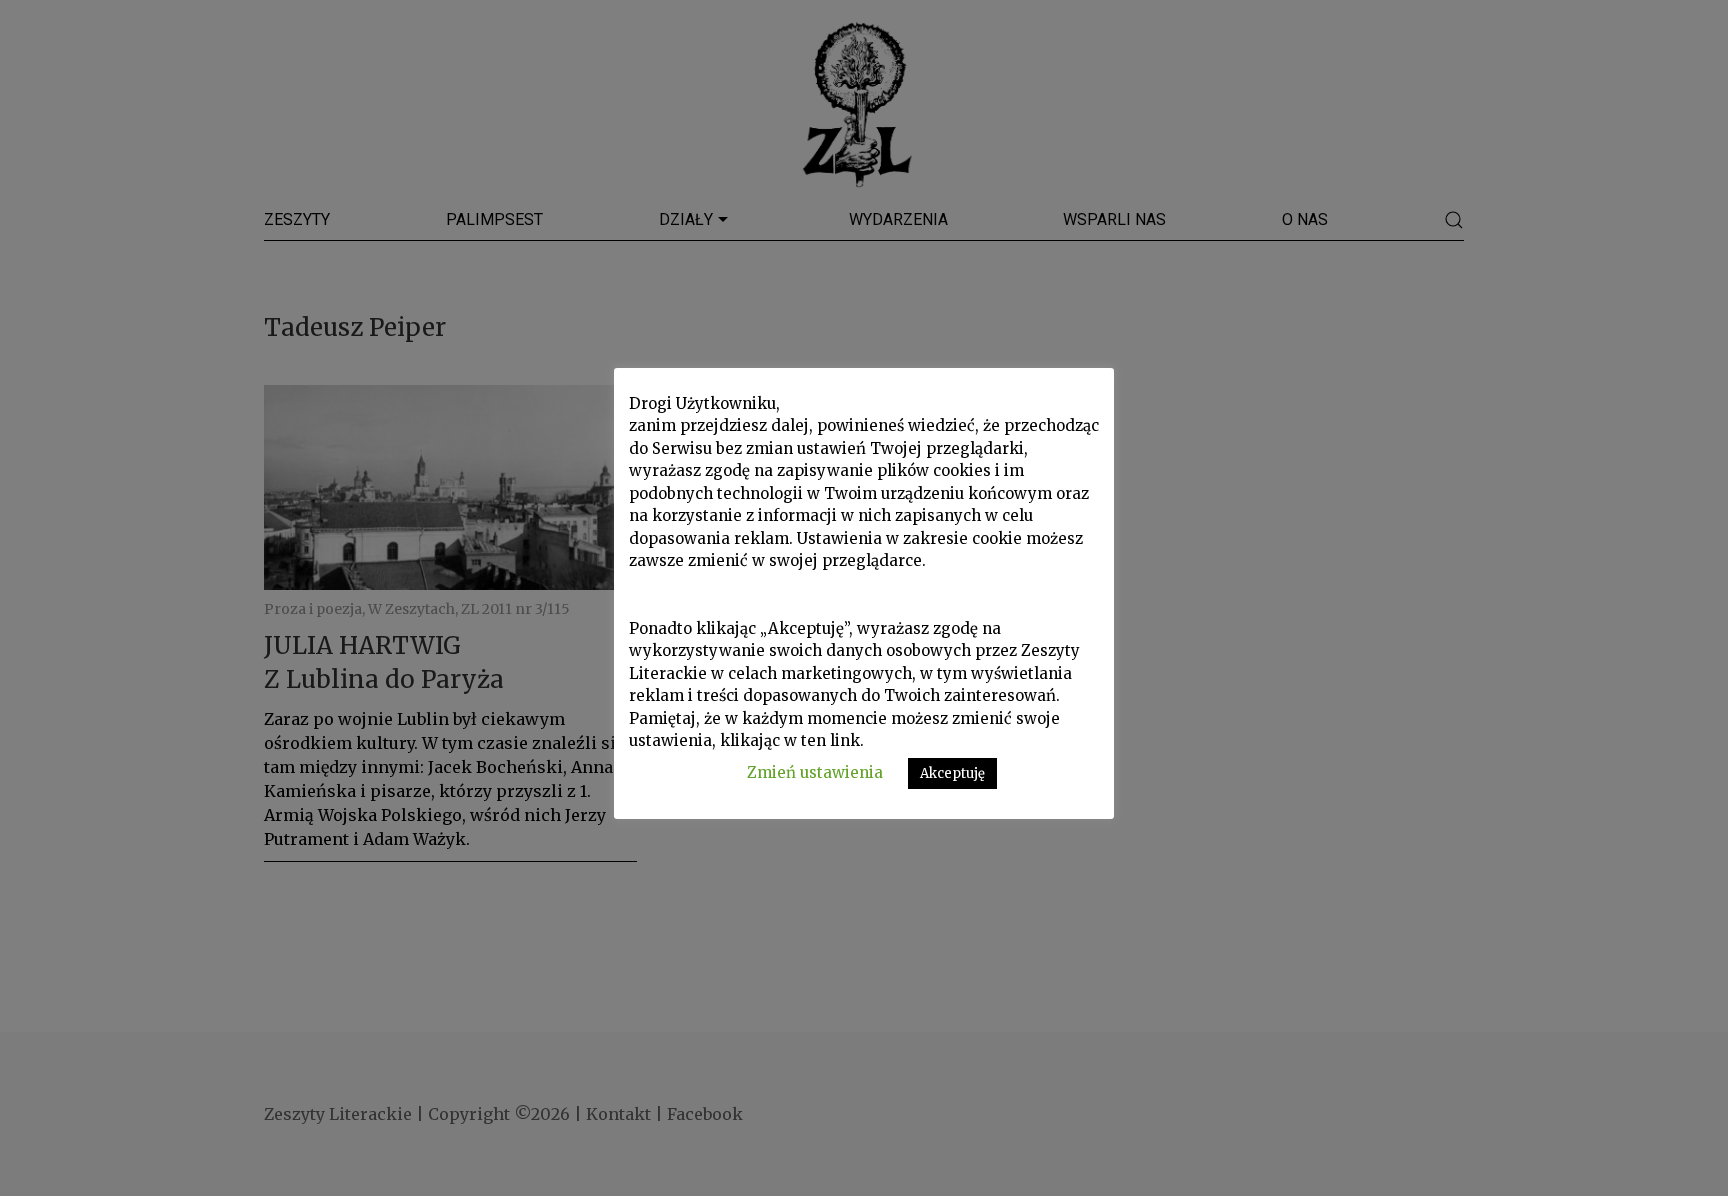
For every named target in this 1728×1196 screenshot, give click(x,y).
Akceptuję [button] (952, 773)
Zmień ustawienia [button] (815, 772)
